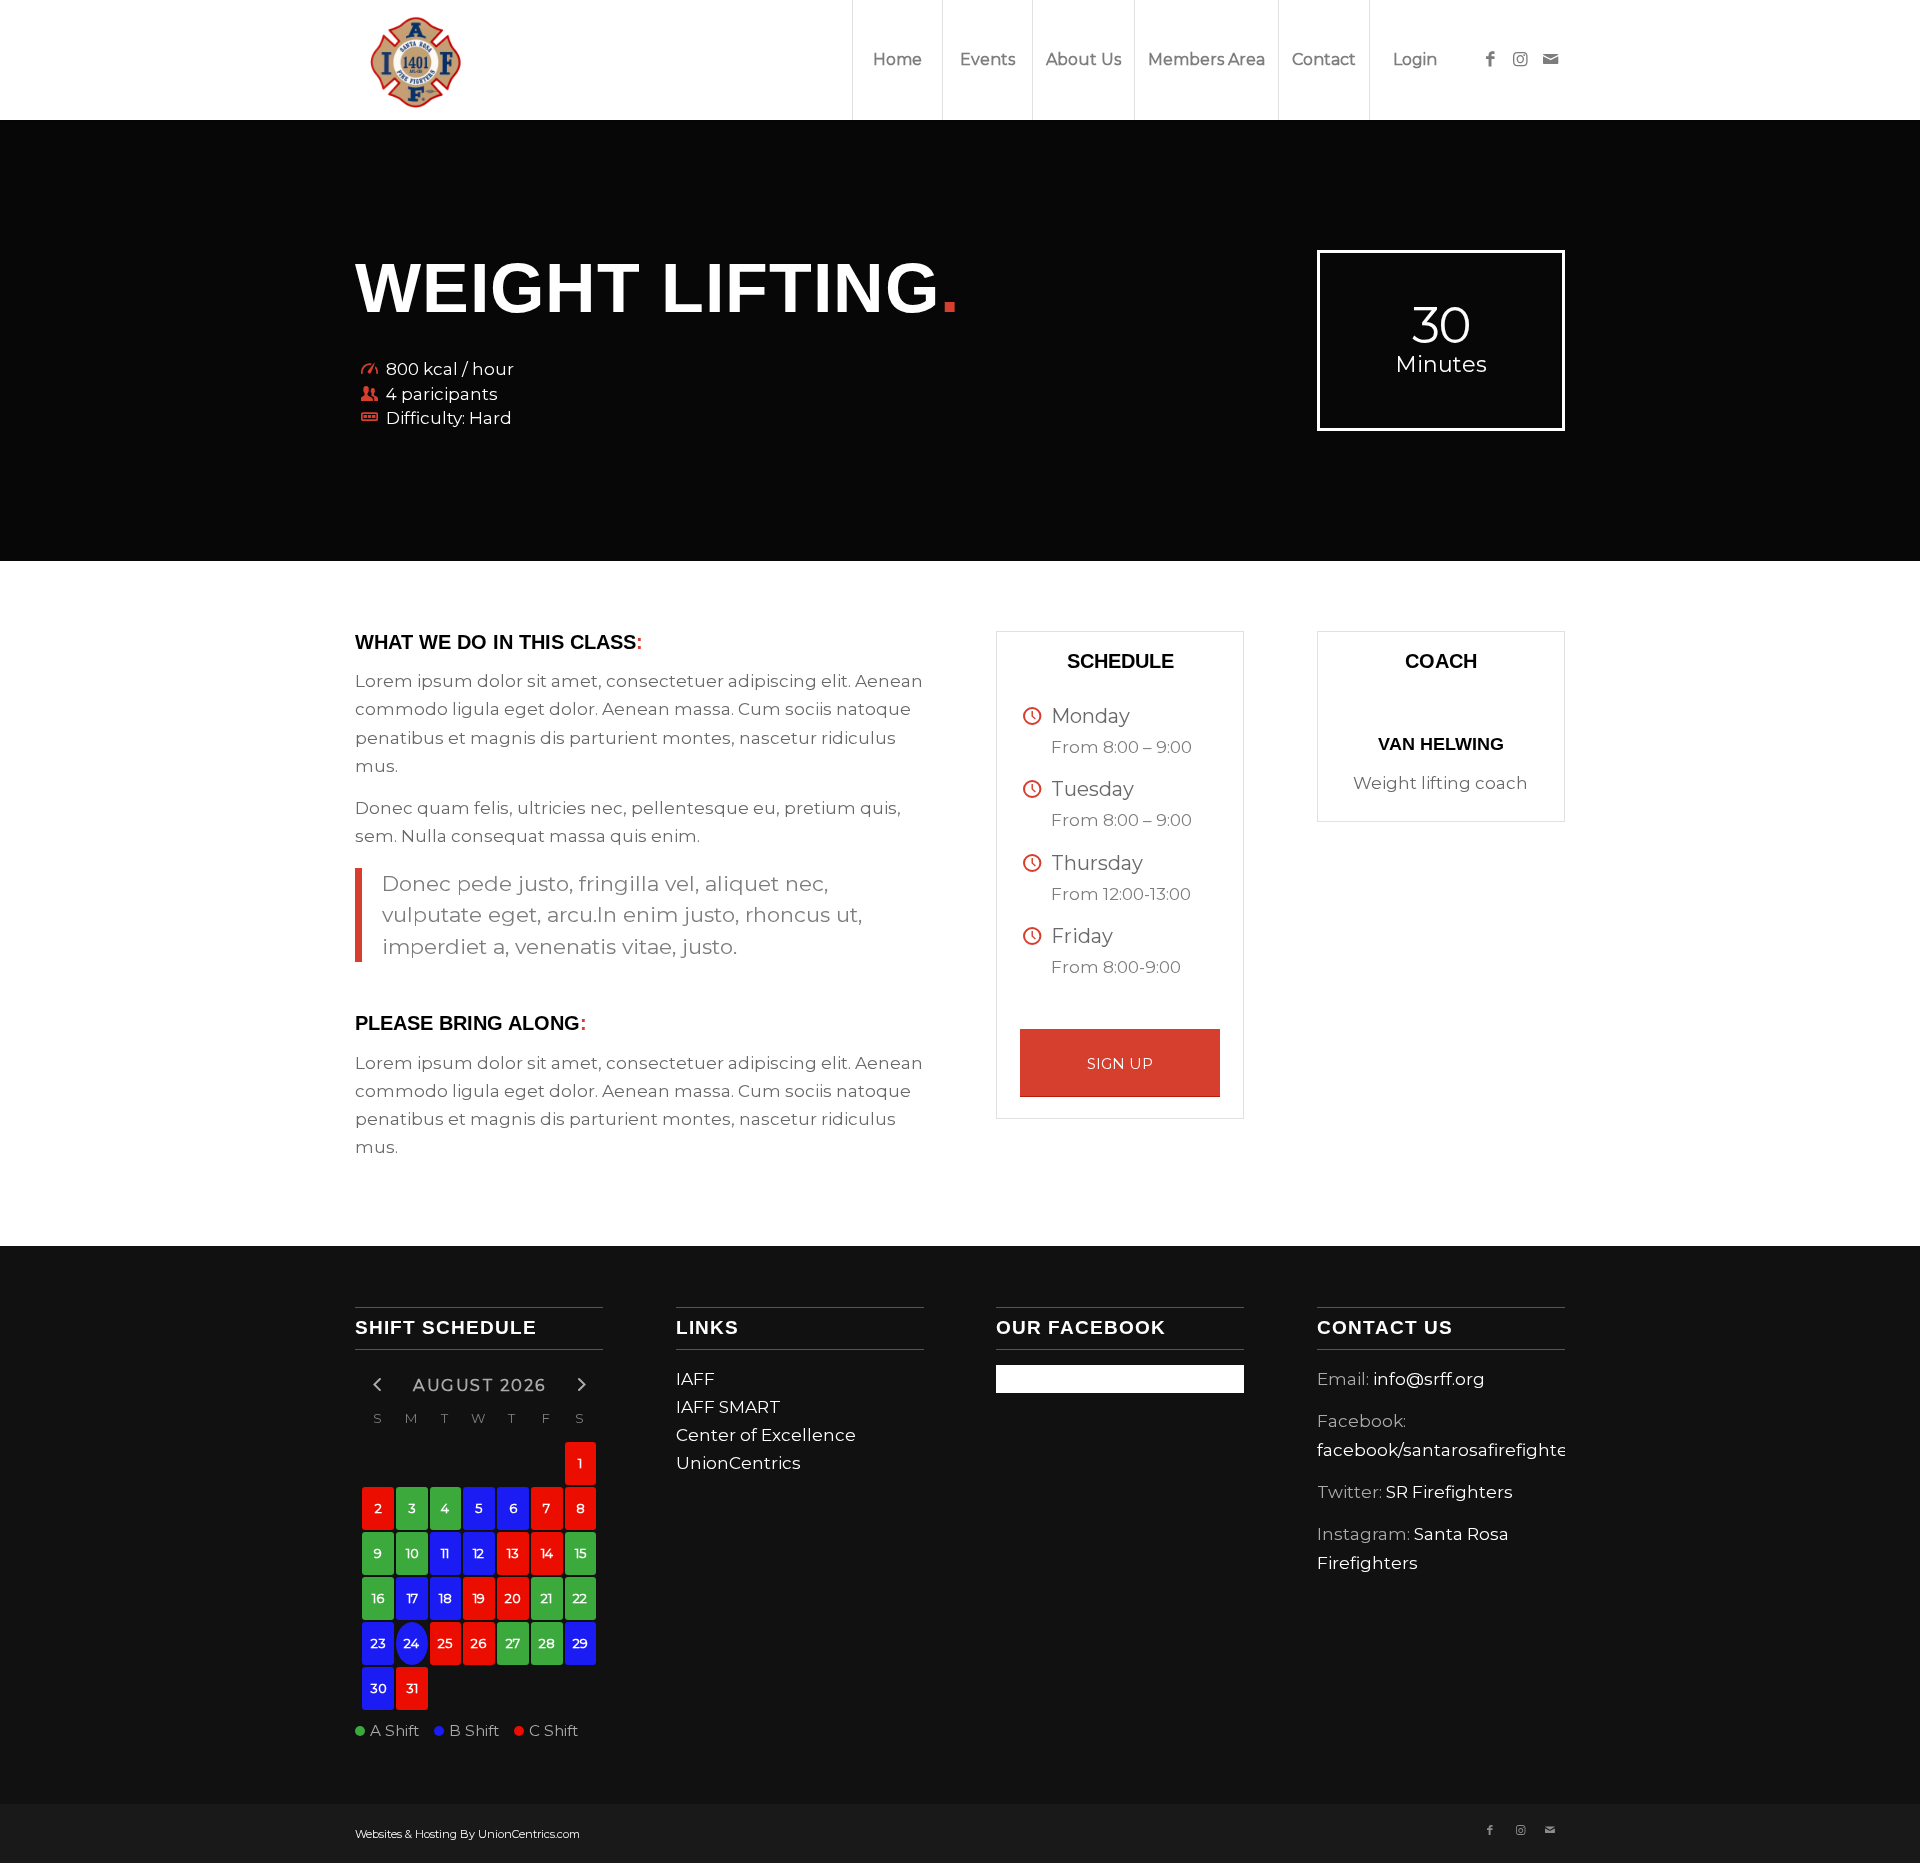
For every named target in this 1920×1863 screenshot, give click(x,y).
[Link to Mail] (1550, 59)
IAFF (695, 1379)
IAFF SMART (728, 1407)
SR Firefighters (1449, 1492)
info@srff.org (1429, 1379)
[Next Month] (581, 1383)
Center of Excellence (766, 1435)
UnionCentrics (738, 1463)
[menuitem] (897, 60)
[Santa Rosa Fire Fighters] (415, 60)
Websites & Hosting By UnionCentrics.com (467, 1834)
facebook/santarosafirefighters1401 (1467, 1450)
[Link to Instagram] (1520, 59)
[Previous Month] (378, 1383)
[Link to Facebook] (1490, 59)
